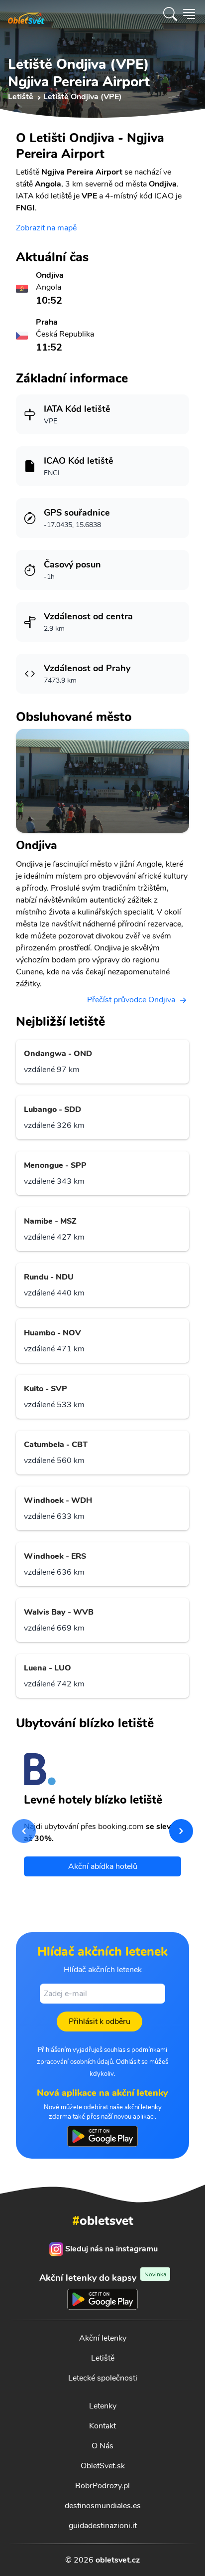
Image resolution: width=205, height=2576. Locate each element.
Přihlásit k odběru (100, 2022)
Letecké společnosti (103, 2378)
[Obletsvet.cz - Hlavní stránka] (26, 14)
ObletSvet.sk (103, 2466)
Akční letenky (103, 2338)
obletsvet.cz (118, 2560)
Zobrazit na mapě (46, 228)
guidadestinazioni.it (103, 2526)
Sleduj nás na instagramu (111, 2249)
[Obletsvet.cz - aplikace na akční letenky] (102, 2136)
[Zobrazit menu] (189, 14)
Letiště (103, 2358)
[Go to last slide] (24, 1831)
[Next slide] (181, 1831)
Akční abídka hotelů (103, 1866)
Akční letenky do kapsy (103, 2278)
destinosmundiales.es (103, 2506)
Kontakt (102, 2426)
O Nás (102, 2446)
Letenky (103, 2406)
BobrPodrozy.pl (102, 2486)
